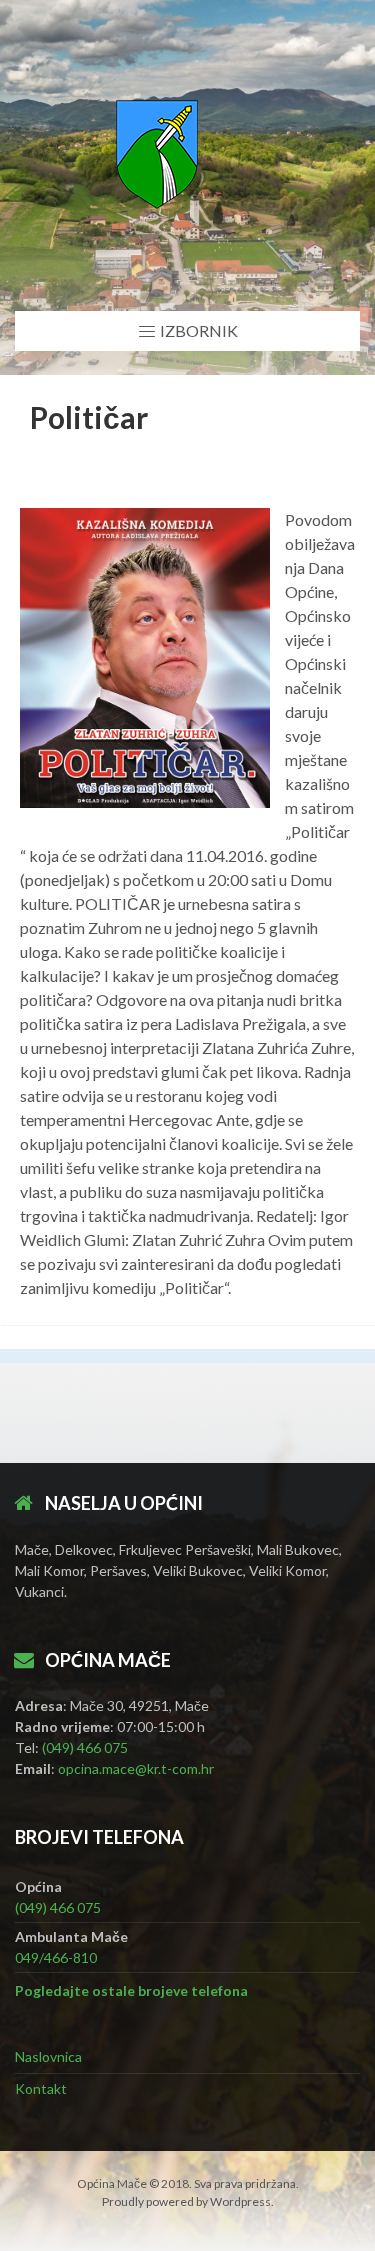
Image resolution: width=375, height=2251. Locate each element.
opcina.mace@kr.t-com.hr (136, 1768)
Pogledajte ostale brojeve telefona (131, 1990)
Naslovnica (48, 2056)
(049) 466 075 (85, 1747)
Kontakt (41, 2088)
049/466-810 (56, 1957)
